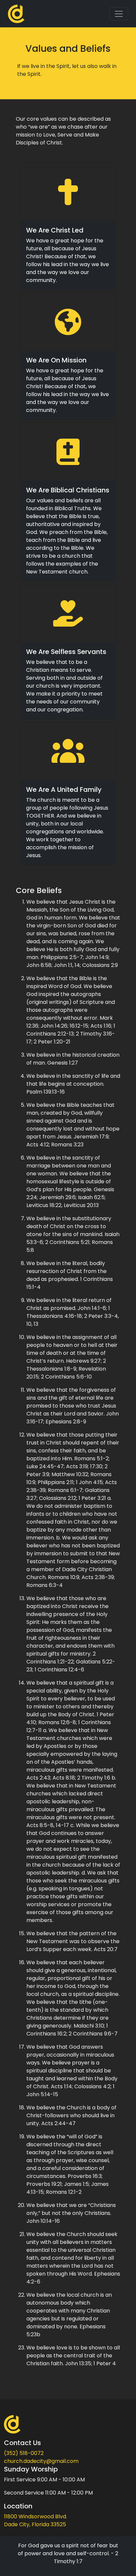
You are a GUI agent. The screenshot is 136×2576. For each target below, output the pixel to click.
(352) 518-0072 (24, 2453)
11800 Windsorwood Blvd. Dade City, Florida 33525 (35, 2520)
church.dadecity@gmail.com (41, 2461)
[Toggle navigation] (119, 14)
